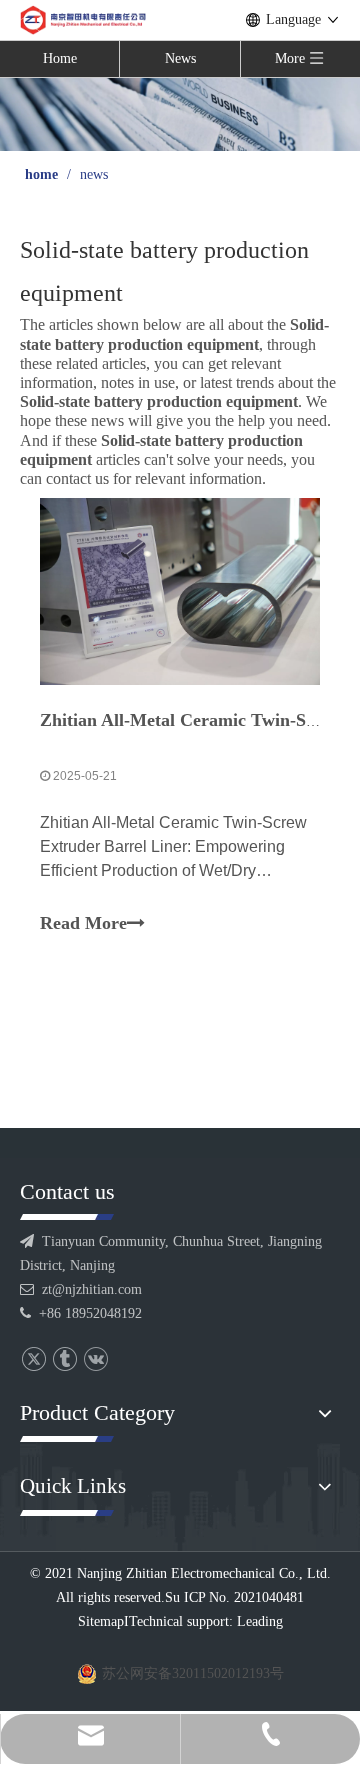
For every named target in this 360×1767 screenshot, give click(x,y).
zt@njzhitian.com (92, 1289)
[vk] (95, 1358)
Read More (83, 923)
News (180, 58)
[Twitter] (33, 1358)
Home (60, 58)
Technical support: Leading (206, 1621)
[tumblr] (64, 1358)
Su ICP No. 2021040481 (234, 1597)
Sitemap (101, 1621)
